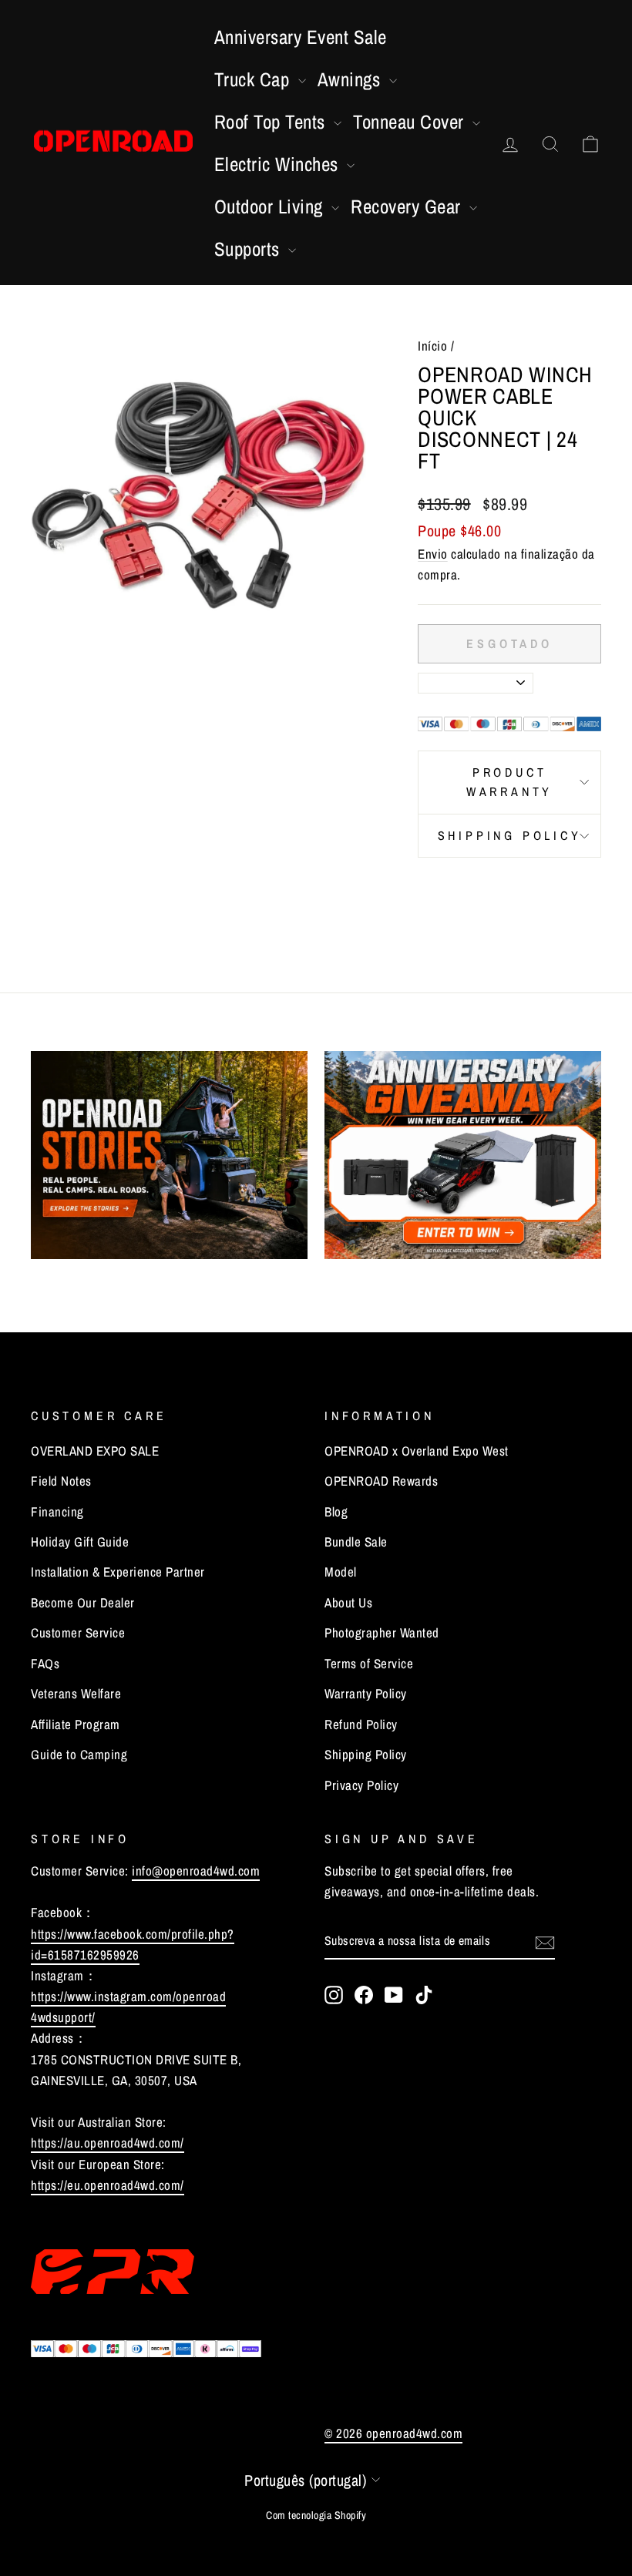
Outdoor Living (271, 207)
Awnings (351, 79)
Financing (57, 1511)
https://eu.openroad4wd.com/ (108, 2185)
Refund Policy (361, 1724)
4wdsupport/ (63, 2017)
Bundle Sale (356, 1542)
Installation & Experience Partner (118, 1572)
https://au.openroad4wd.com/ (108, 2143)
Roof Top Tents (272, 122)
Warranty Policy (366, 1693)
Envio (433, 554)
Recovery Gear (408, 207)
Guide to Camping (79, 1754)
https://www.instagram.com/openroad (128, 1996)
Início (432, 346)
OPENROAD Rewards (381, 1481)
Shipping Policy (510, 835)
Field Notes (61, 1481)
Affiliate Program (76, 1724)
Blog (336, 1511)
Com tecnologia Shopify (316, 2515)
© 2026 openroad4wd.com (393, 2433)
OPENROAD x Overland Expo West (417, 1451)
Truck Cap (254, 79)
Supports (250, 249)
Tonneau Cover (411, 122)
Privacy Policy (361, 1785)
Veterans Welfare (76, 1693)
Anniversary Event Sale (301, 37)
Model (341, 1572)
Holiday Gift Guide (80, 1542)
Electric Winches (279, 164)
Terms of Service (369, 1663)
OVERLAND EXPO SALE (95, 1451)
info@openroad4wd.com (196, 1871)
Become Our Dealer (83, 1602)
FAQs (45, 1663)
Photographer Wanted (382, 1632)
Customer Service (78, 1632)
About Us (348, 1602)
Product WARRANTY (509, 782)
